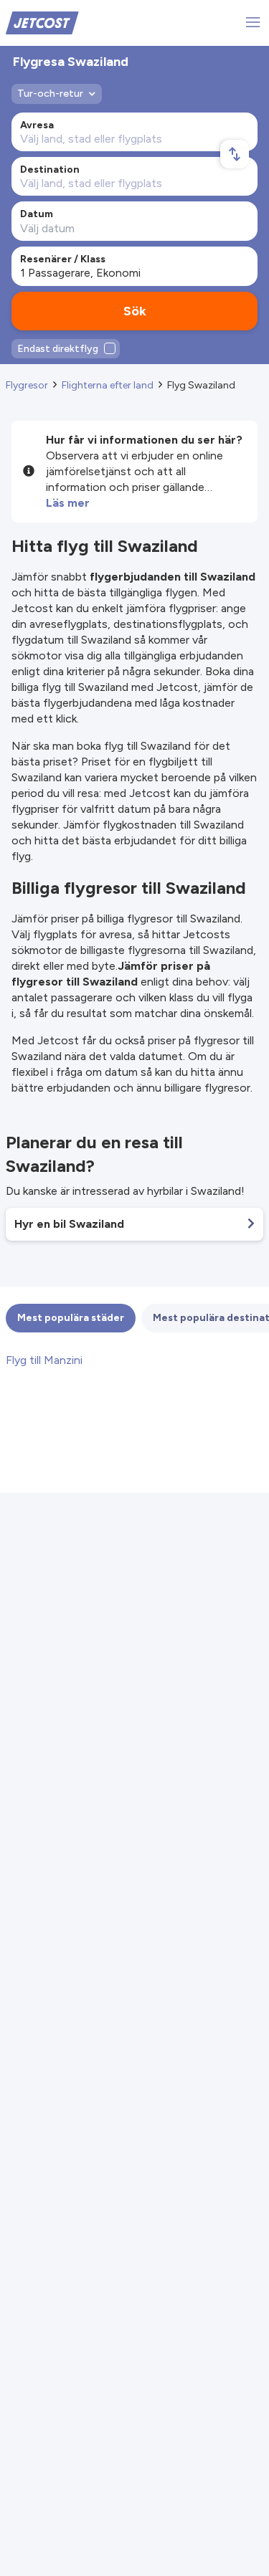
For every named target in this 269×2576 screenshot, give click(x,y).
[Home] (42, 22)
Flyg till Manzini (44, 1360)
